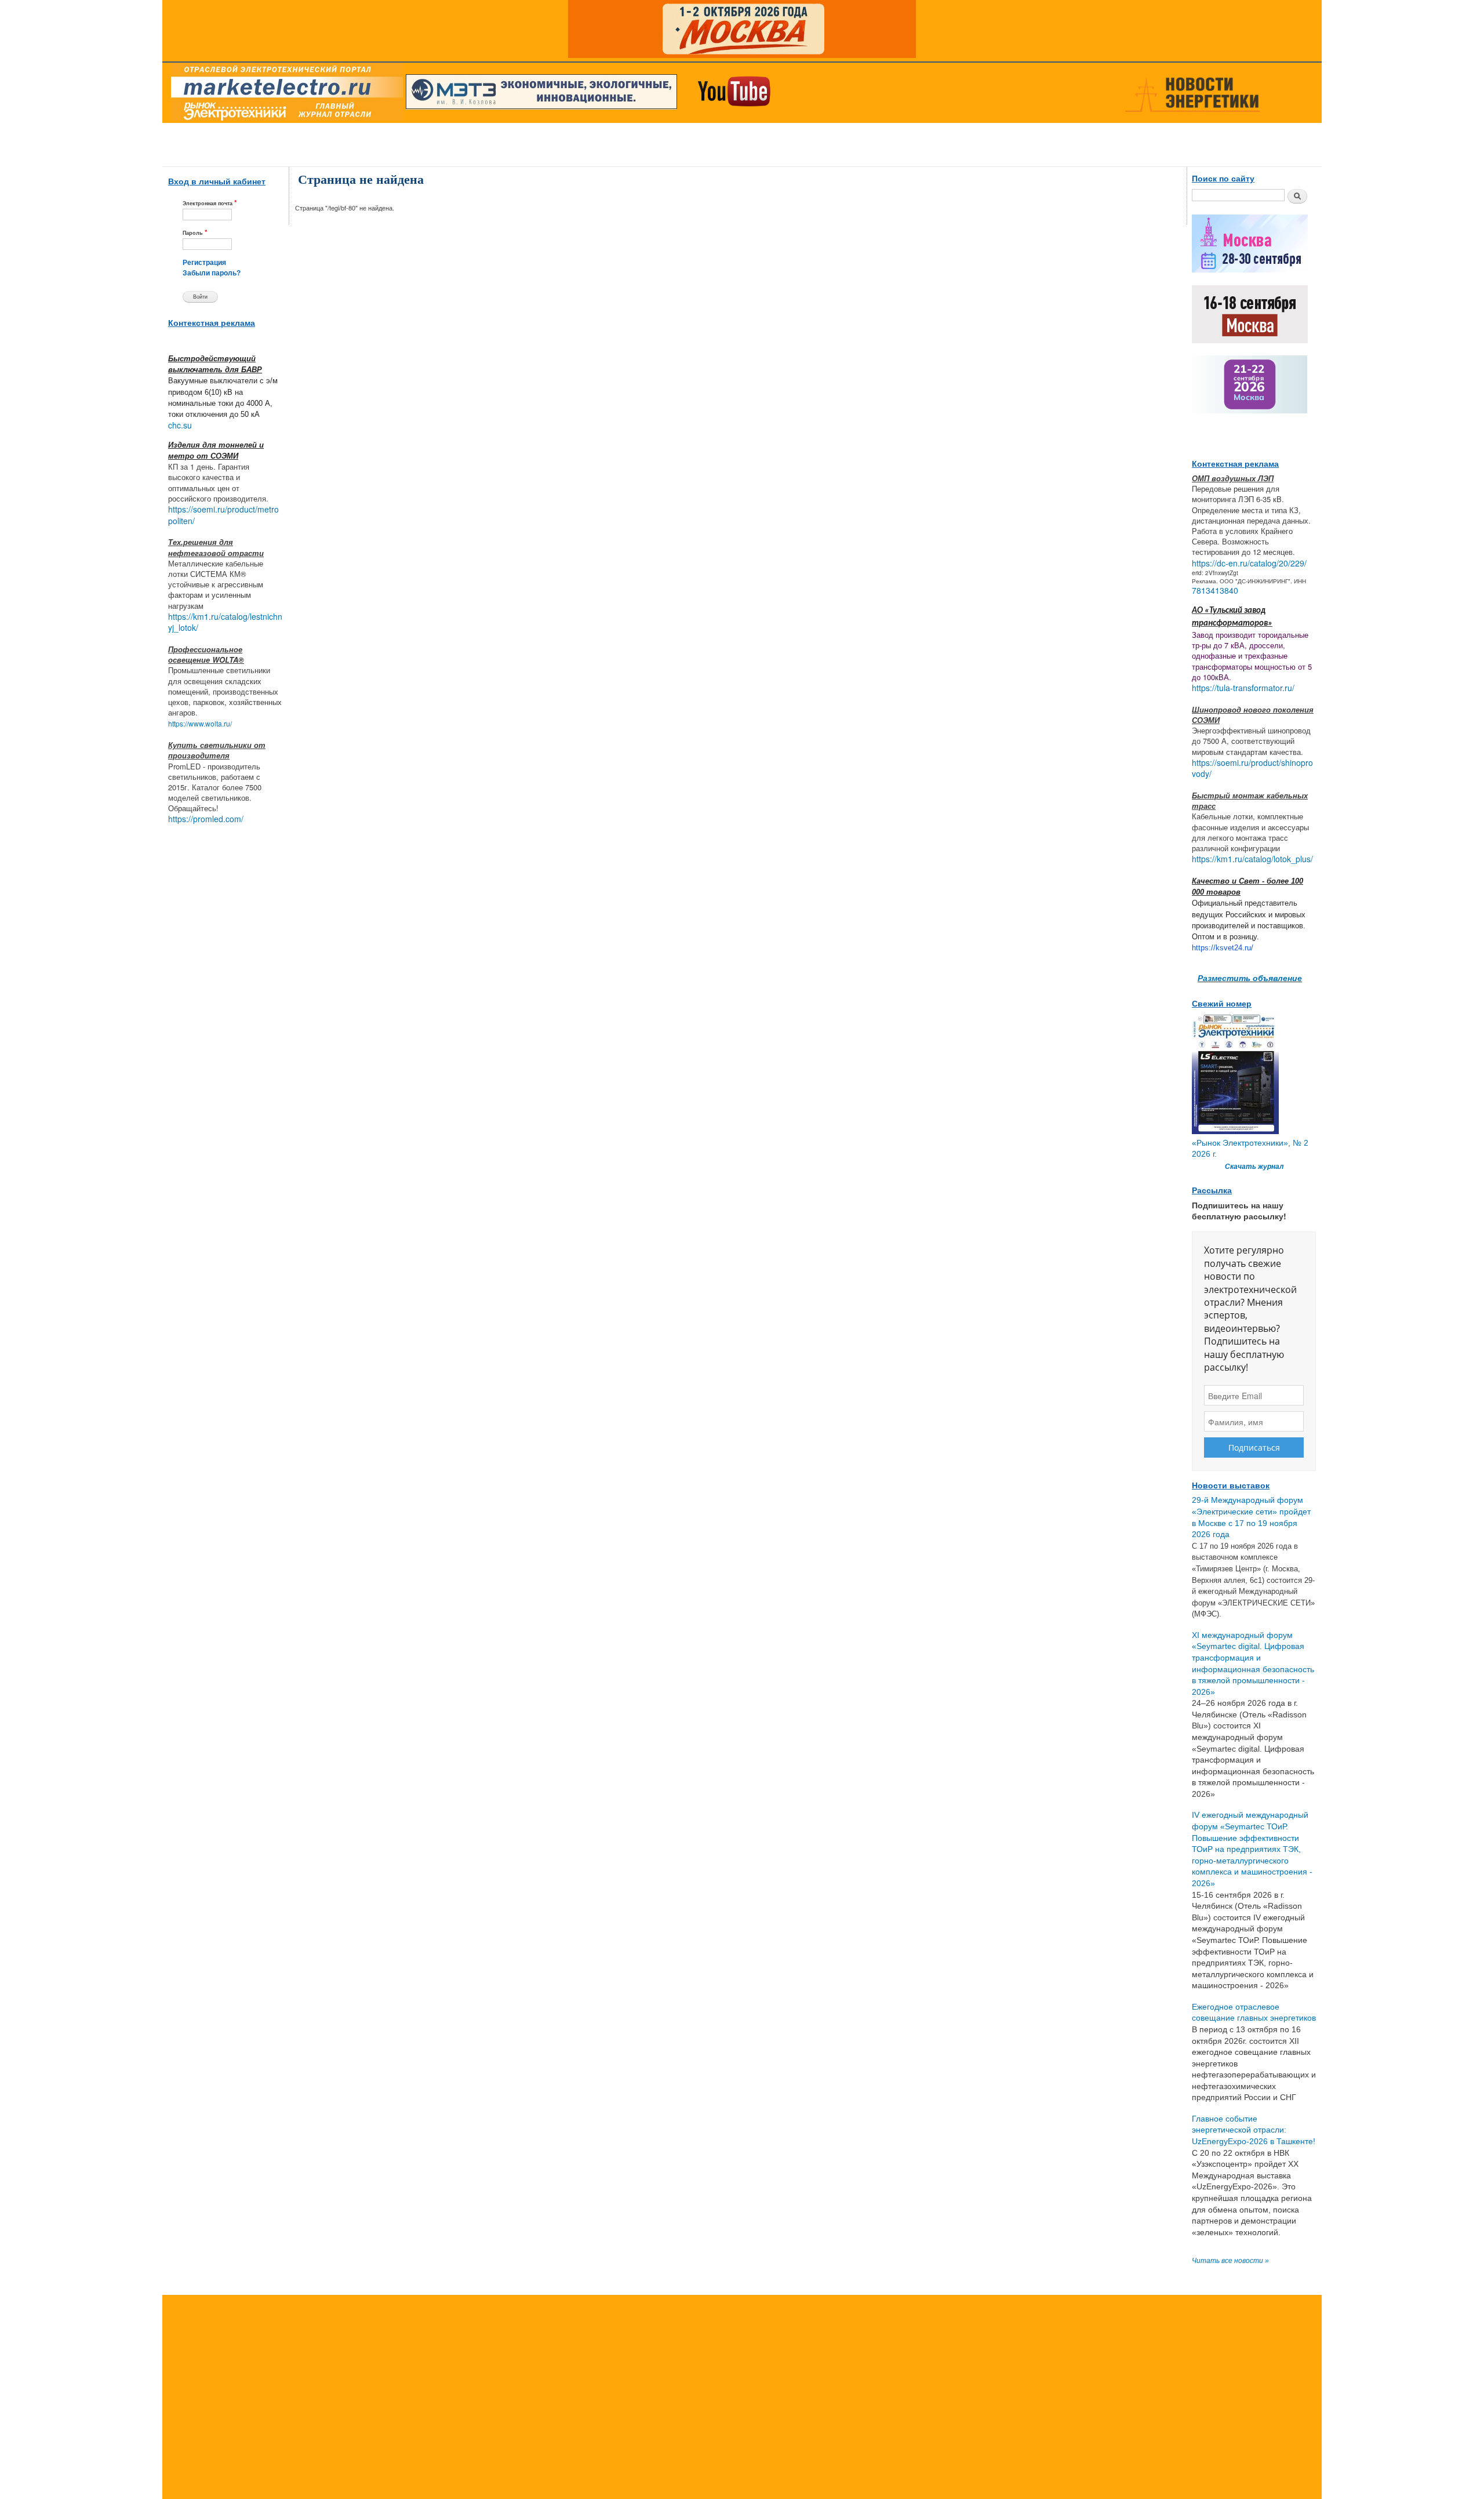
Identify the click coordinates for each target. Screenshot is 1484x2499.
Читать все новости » (1230, 2261)
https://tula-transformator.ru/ (1243, 688)
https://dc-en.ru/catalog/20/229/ (1249, 563)
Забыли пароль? (212, 273)
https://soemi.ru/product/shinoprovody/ (1252, 768)
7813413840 (1215, 590)
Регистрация (204, 263)
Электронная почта (210, 203)
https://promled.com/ (206, 819)
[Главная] (284, 95)
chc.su (180, 425)
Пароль (195, 232)
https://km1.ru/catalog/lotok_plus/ (1252, 859)
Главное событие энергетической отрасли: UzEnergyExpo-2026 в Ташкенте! (1254, 2130)
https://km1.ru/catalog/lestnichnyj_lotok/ (225, 622)
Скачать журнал (1254, 1167)
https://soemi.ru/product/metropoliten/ (223, 515)
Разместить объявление (1250, 978)
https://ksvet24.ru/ (1223, 948)
